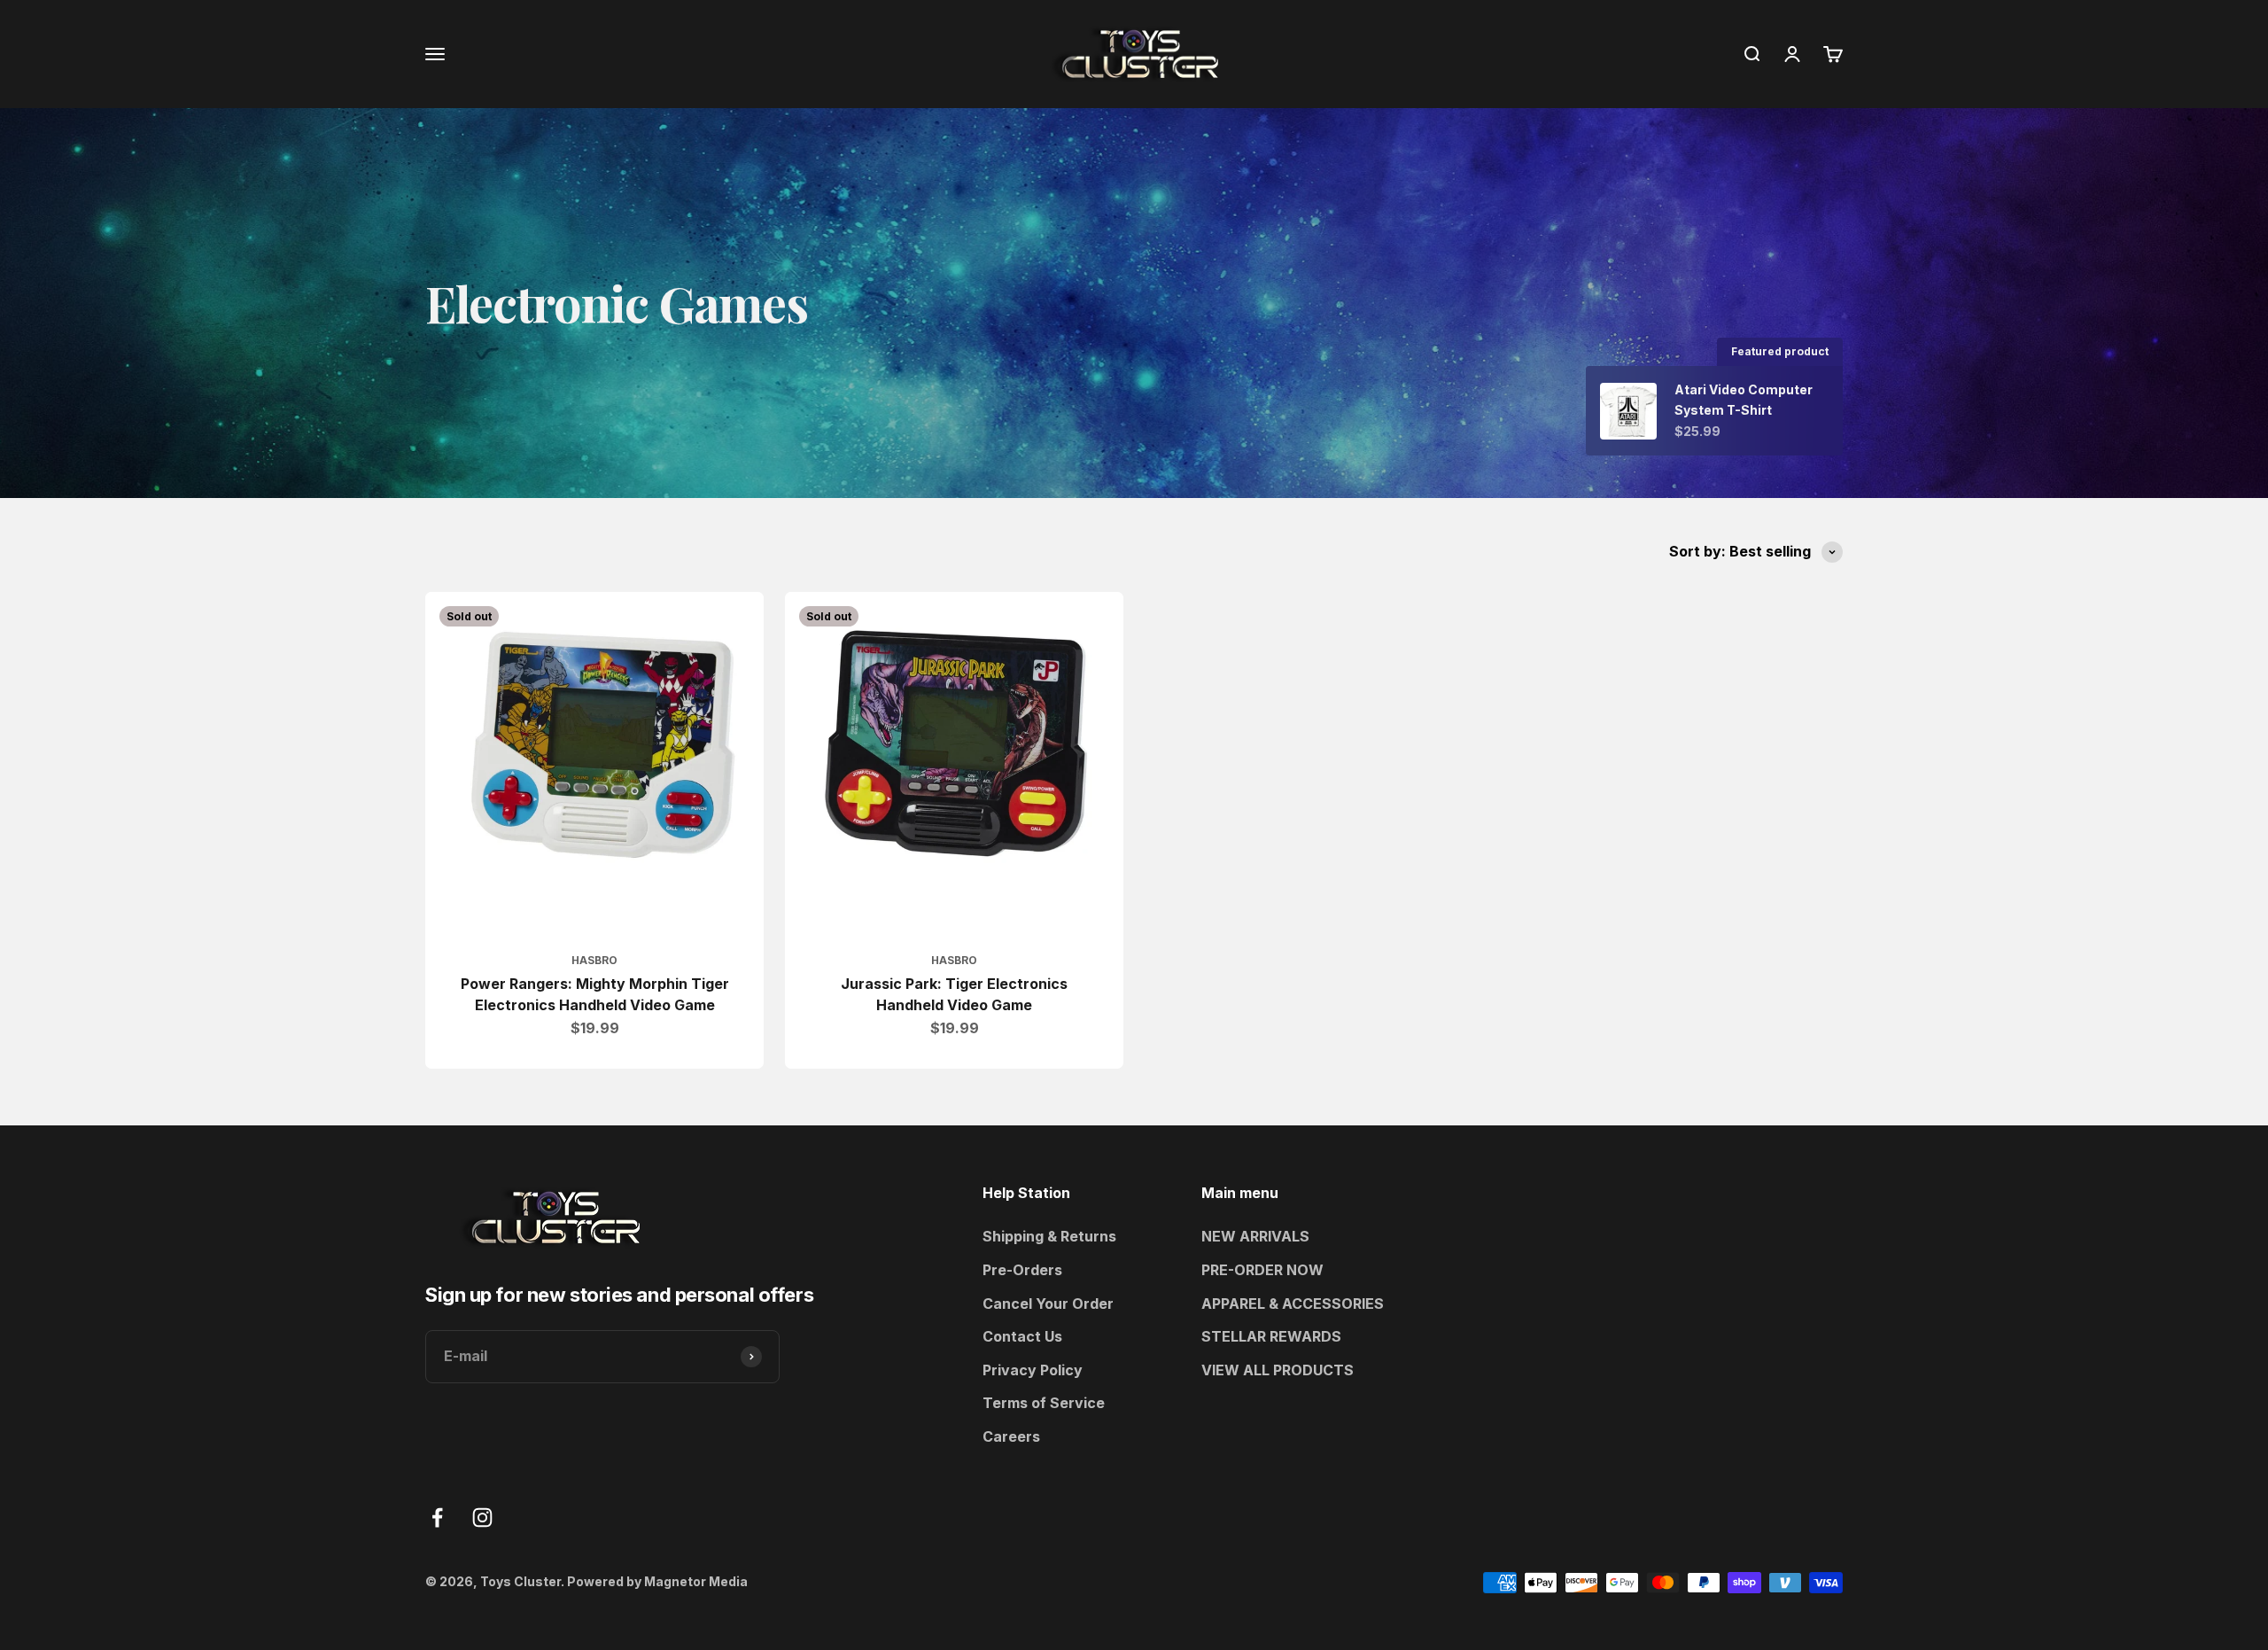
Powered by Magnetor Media (657, 1581)
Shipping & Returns (1049, 1236)
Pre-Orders (1022, 1270)
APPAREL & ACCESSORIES (1293, 1304)
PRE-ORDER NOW (1262, 1270)
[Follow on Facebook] (437, 1518)
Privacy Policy (1033, 1370)
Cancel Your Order (1048, 1304)
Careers (1011, 1436)
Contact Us (1022, 1336)
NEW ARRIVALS (1255, 1236)
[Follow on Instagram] (482, 1518)
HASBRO (594, 960)
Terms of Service (1044, 1403)
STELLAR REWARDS (1271, 1336)
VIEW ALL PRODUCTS (1278, 1370)
